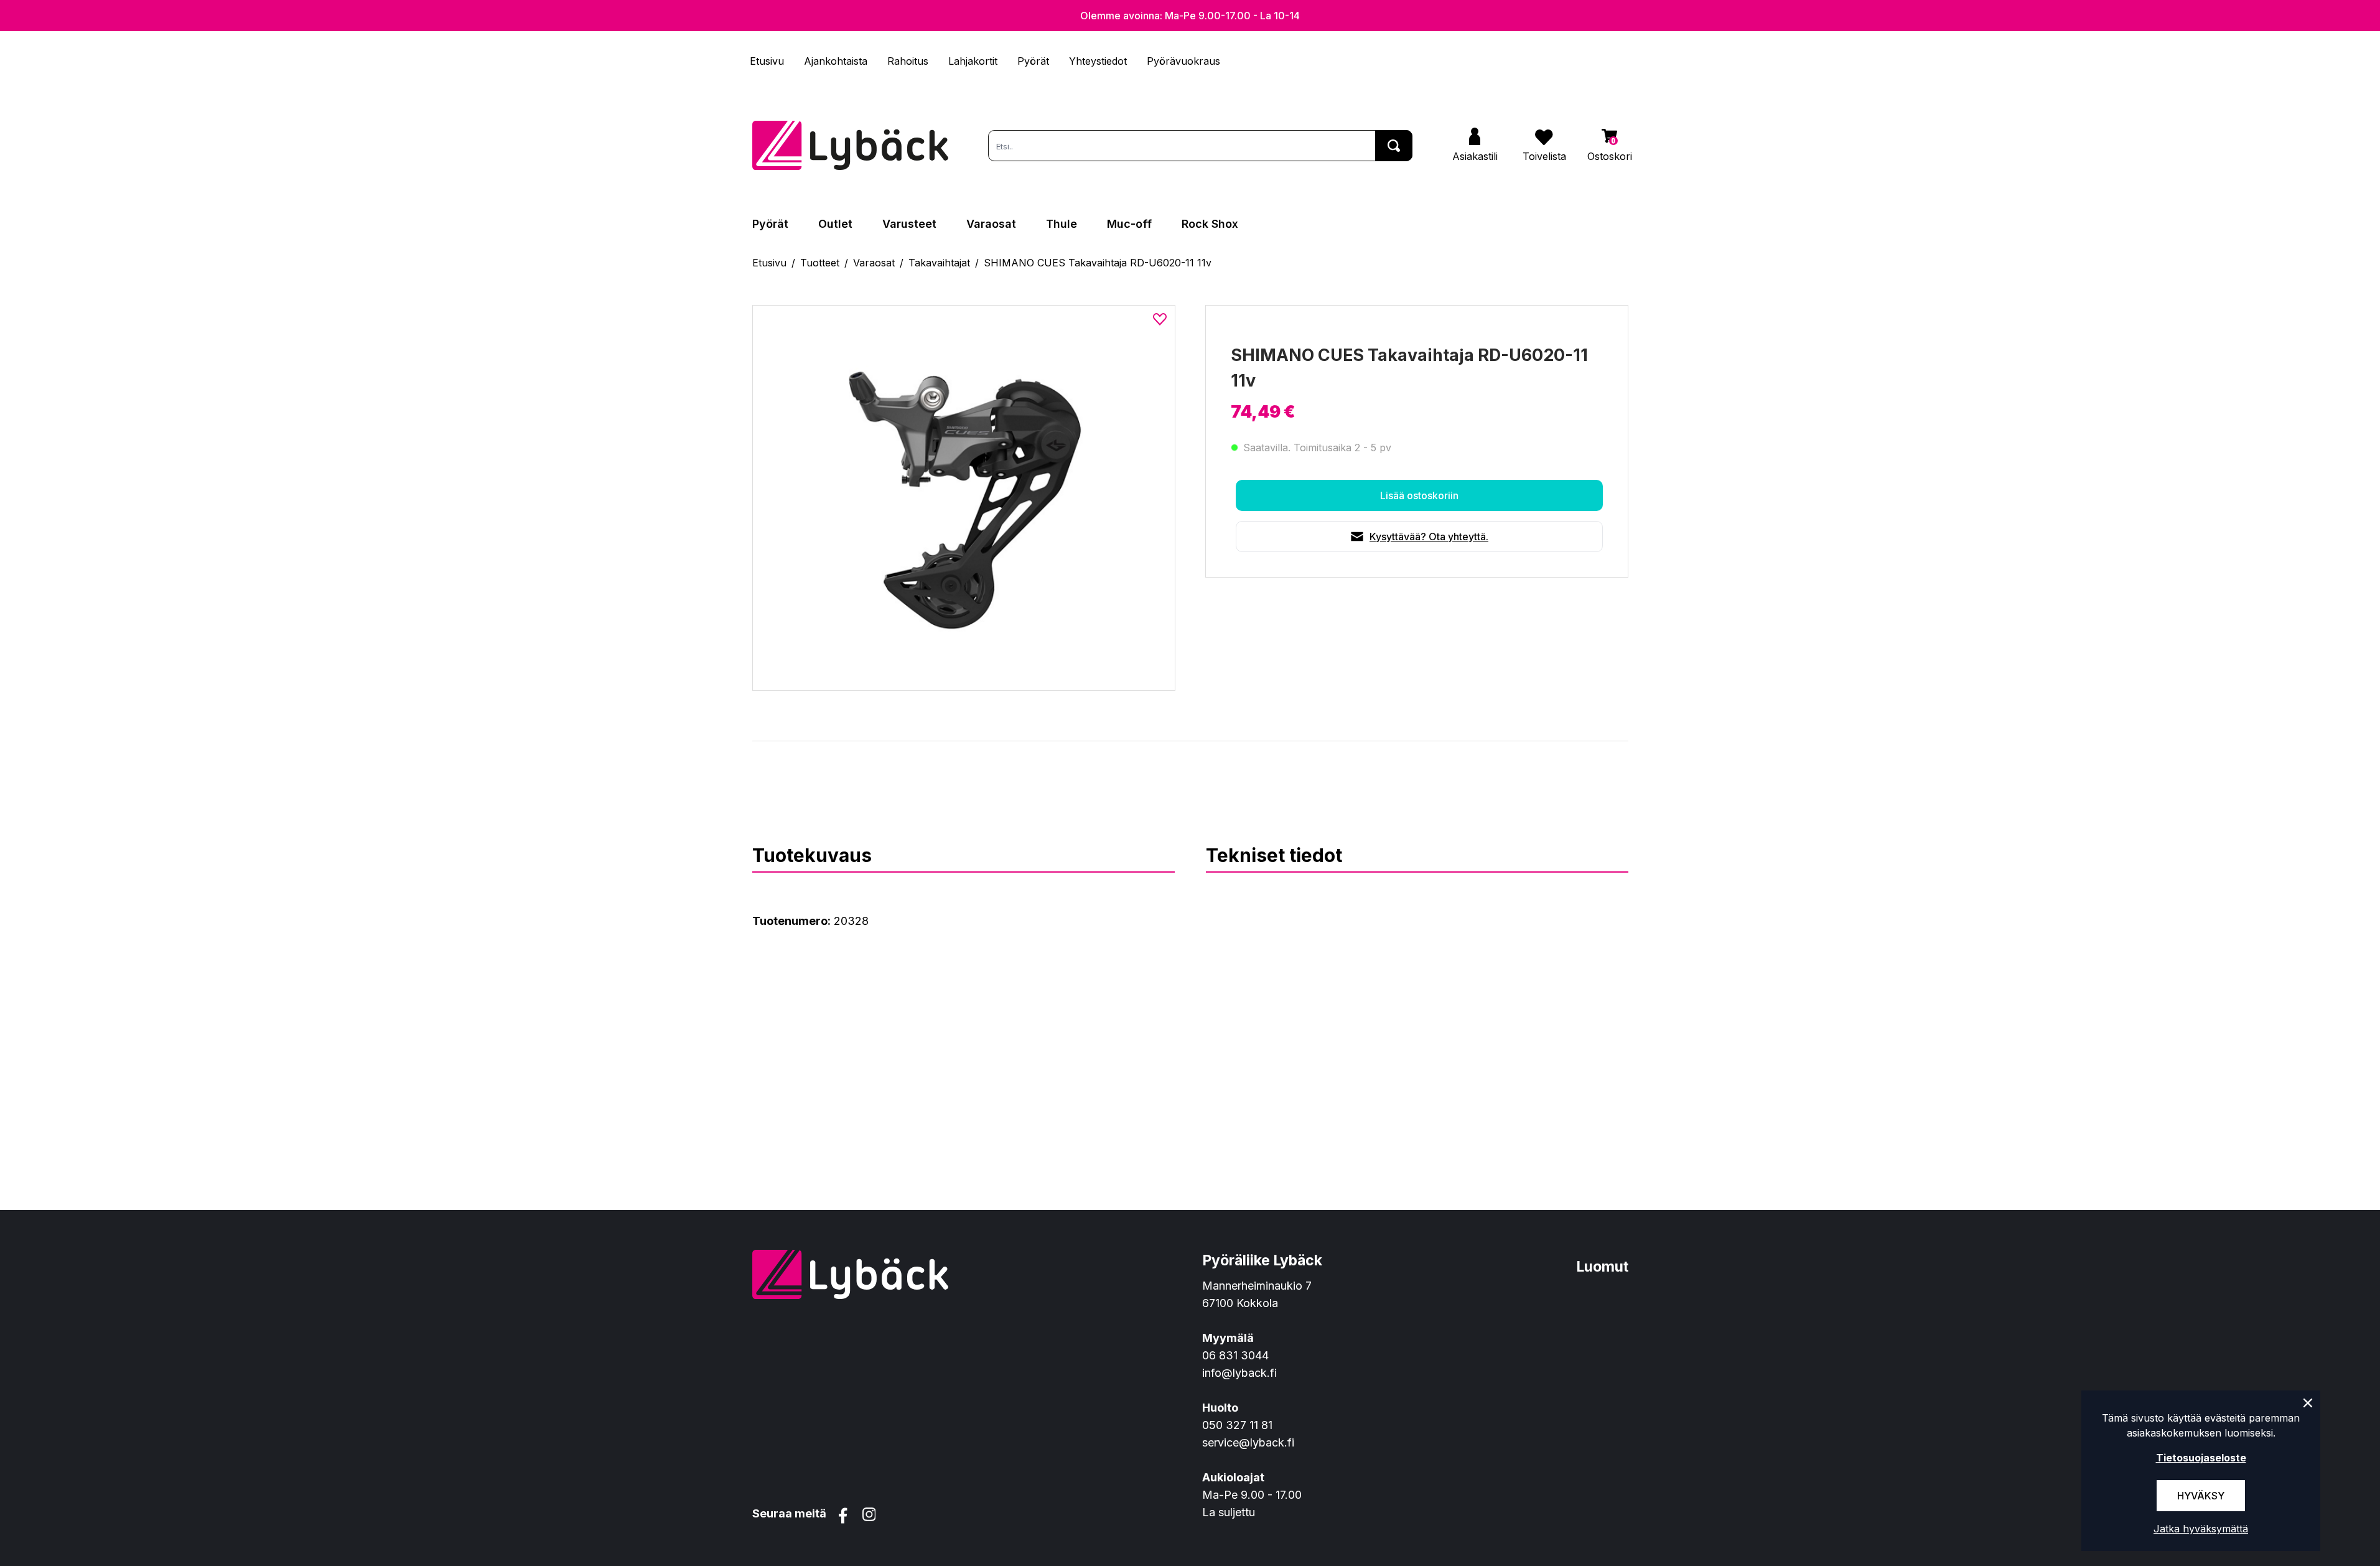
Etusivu (767, 61)
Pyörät (1033, 61)
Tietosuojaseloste (2201, 1458)
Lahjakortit (973, 61)
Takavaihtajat (939, 263)
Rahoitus (908, 61)
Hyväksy (2201, 1496)
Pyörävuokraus (1183, 61)
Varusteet (909, 224)
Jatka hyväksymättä (2201, 1529)
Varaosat (991, 224)
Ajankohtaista (836, 61)
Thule (1062, 224)
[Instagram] (869, 1516)
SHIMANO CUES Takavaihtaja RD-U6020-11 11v (1098, 263)
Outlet (835, 224)
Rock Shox (1210, 224)
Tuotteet (820, 263)
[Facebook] (843, 1516)
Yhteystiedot (1098, 61)
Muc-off (1129, 224)
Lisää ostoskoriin (1419, 495)
